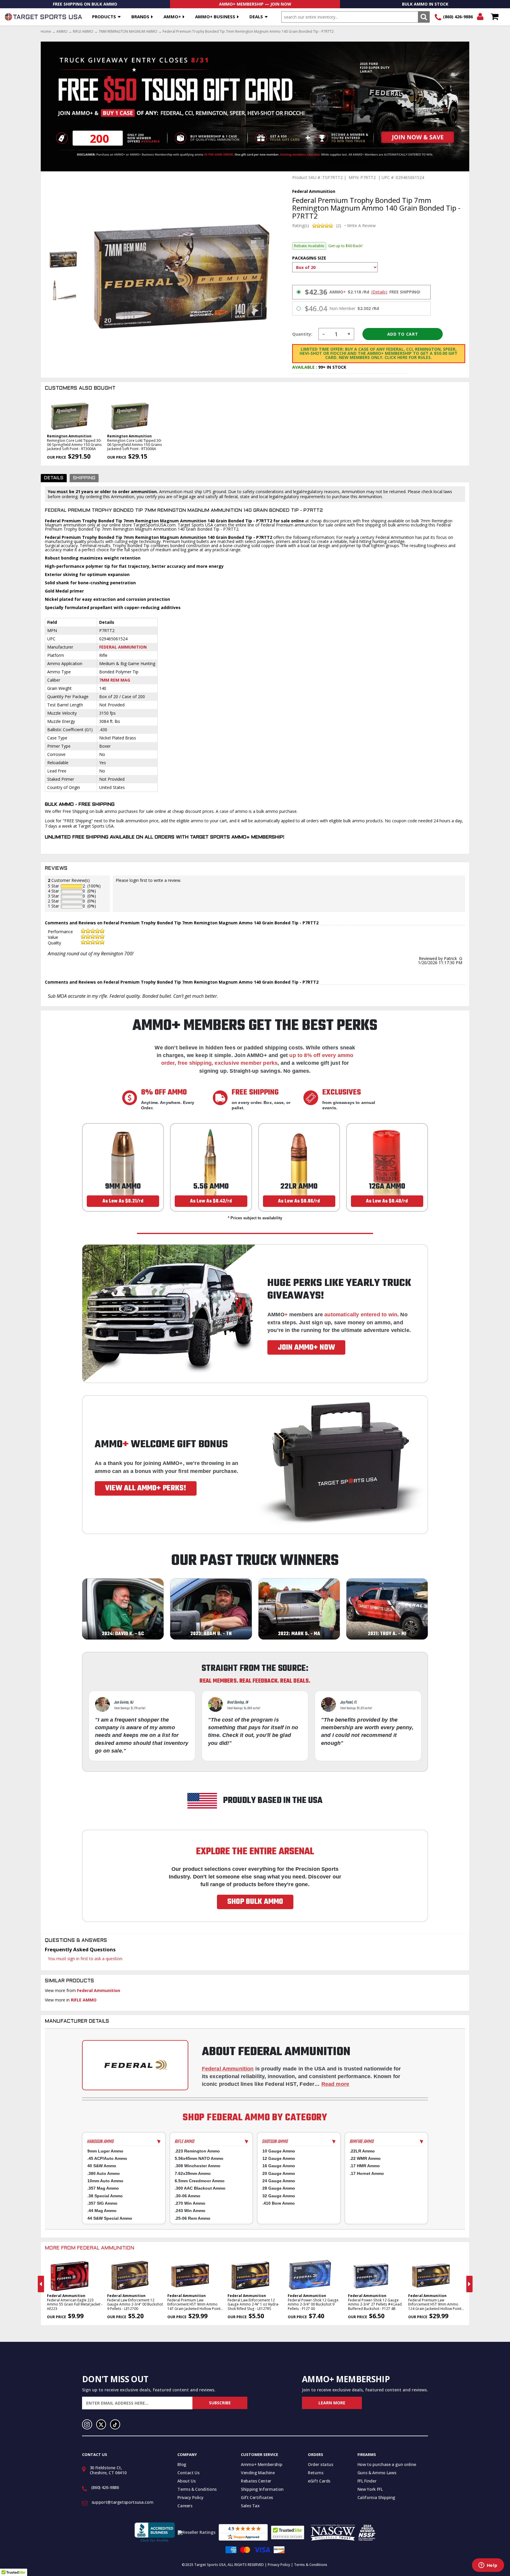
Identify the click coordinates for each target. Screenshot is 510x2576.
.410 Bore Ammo (279, 2203)
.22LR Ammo (362, 2151)
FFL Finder (367, 2481)
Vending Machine (258, 2473)
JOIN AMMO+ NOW (306, 1348)
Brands (140, 17)
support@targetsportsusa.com (122, 2502)
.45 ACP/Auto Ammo (107, 2158)
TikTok (115, 2424)
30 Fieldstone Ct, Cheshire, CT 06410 (108, 2470)
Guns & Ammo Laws (377, 2473)
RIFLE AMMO (83, 32)
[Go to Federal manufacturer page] (135, 2065)
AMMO (62, 32)
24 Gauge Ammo (279, 2181)
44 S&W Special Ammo (110, 2218)
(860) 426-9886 (458, 17)
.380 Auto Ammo (104, 2173)
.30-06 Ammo (188, 2196)
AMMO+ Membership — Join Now (255, 4)
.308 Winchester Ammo (198, 2166)
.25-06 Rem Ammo (193, 2218)
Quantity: (302, 334)
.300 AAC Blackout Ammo (200, 2188)
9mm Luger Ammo (105, 2151)
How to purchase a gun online (387, 2464)
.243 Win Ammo (190, 2211)
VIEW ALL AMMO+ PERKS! (146, 1488)
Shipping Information (262, 2489)
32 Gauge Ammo (279, 2196)
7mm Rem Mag (115, 680)
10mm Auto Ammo (105, 2181)
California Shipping (376, 2497)
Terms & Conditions (197, 2489)
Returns (316, 2473)
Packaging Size (309, 258)
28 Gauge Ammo (279, 2188)
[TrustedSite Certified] (288, 2532)
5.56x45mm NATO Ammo (199, 2158)
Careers (185, 2506)
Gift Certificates (257, 2497)
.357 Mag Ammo (103, 2188)
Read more (335, 2084)
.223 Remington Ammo (197, 2151)
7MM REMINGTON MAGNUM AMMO (128, 32)
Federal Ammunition (123, 647)
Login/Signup (480, 17)
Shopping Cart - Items (495, 17)
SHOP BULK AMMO (255, 1902)
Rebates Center (256, 2481)
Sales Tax (250, 2506)
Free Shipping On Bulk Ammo (85, 4)
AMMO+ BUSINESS (215, 17)
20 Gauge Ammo (279, 2173)
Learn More (332, 2403)
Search (424, 17)
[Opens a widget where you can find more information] (488, 2566)
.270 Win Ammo (190, 2203)
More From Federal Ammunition (90, 2248)
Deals (256, 17)
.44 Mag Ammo (102, 2211)
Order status (321, 2464)
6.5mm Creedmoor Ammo (200, 2181)
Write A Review (361, 226)
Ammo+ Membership (261, 2464)
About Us (186, 2481)
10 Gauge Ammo (279, 2151)
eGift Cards (319, 2481)
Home (46, 32)
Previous (41, 2284)
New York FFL (370, 2489)
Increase (349, 334)
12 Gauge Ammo (279, 2158)
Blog (182, 2464)
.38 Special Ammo (105, 2196)
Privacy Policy (190, 2497)
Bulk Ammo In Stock (425, 4)
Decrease (324, 334)
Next (469, 2284)
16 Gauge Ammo (279, 2166)
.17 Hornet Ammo (367, 2173)
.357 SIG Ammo (102, 2203)
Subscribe (220, 2403)
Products (104, 17)
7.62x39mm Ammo (193, 2173)
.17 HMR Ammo (365, 2166)
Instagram (87, 2424)
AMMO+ (172, 17)
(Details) (379, 292)
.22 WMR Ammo (365, 2158)
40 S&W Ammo (102, 2166)
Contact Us (188, 2473)
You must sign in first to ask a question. (85, 1959)
